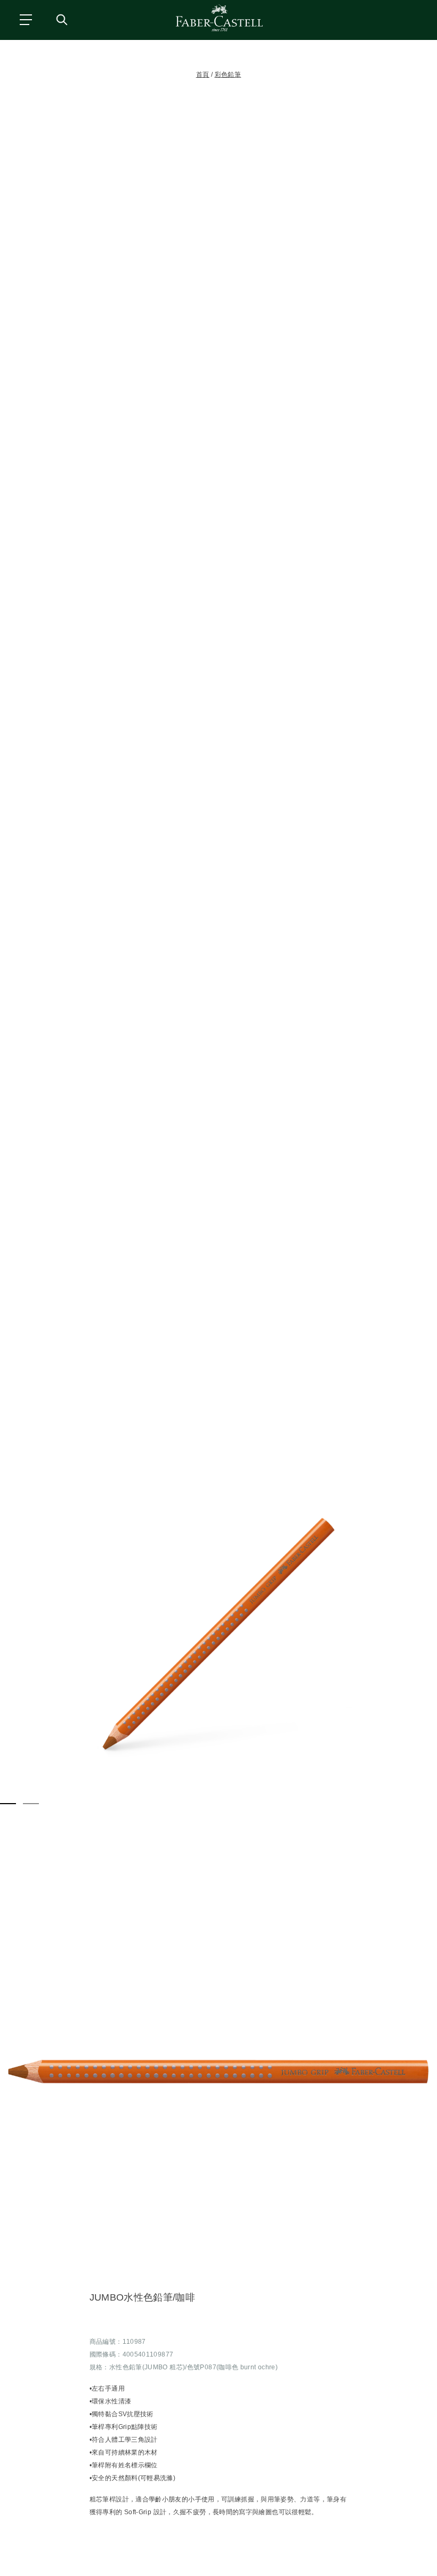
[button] (218, 1634)
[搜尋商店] (61, 19)
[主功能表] (25, 19)
